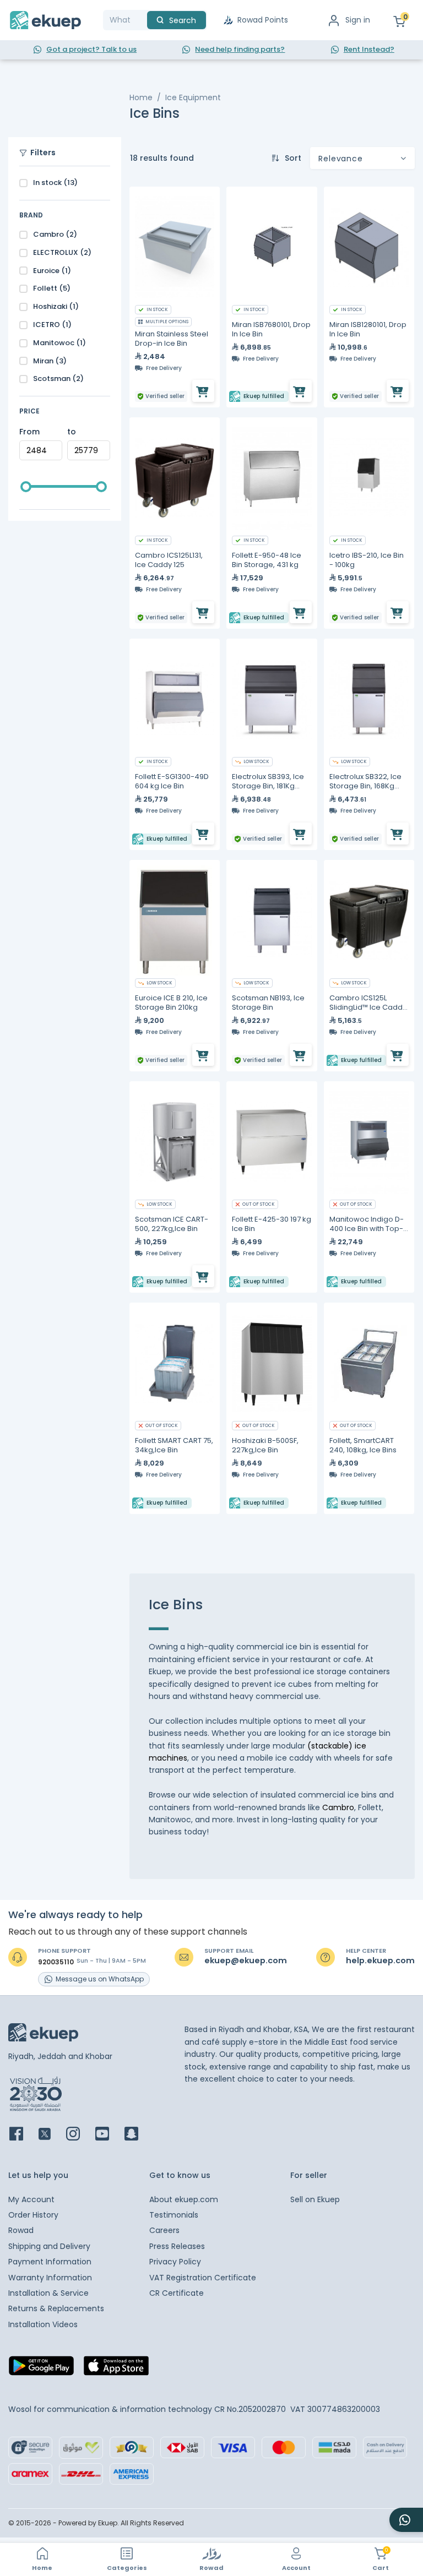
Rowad (21, 2230)
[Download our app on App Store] (116, 2369)
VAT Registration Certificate (203, 2278)
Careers (164, 2230)
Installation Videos (43, 2324)
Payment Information (50, 2262)
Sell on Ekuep (315, 2199)
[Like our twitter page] (51, 2135)
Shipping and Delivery (49, 2246)
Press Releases (177, 2246)
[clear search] (143, 20)
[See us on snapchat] (138, 2135)
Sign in (358, 20)
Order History (33, 2215)
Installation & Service (48, 2293)
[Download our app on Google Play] (41, 2369)
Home (141, 97)
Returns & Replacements (56, 2308)
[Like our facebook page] (23, 2135)
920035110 (56, 1962)
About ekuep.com (184, 2199)
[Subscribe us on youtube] (109, 2135)
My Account (31, 2199)
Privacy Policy (175, 2262)
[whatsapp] (406, 2520)
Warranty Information (50, 2278)
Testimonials (174, 2215)
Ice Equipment (193, 97)
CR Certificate (177, 2293)
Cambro (338, 1807)
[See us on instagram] (80, 2135)
